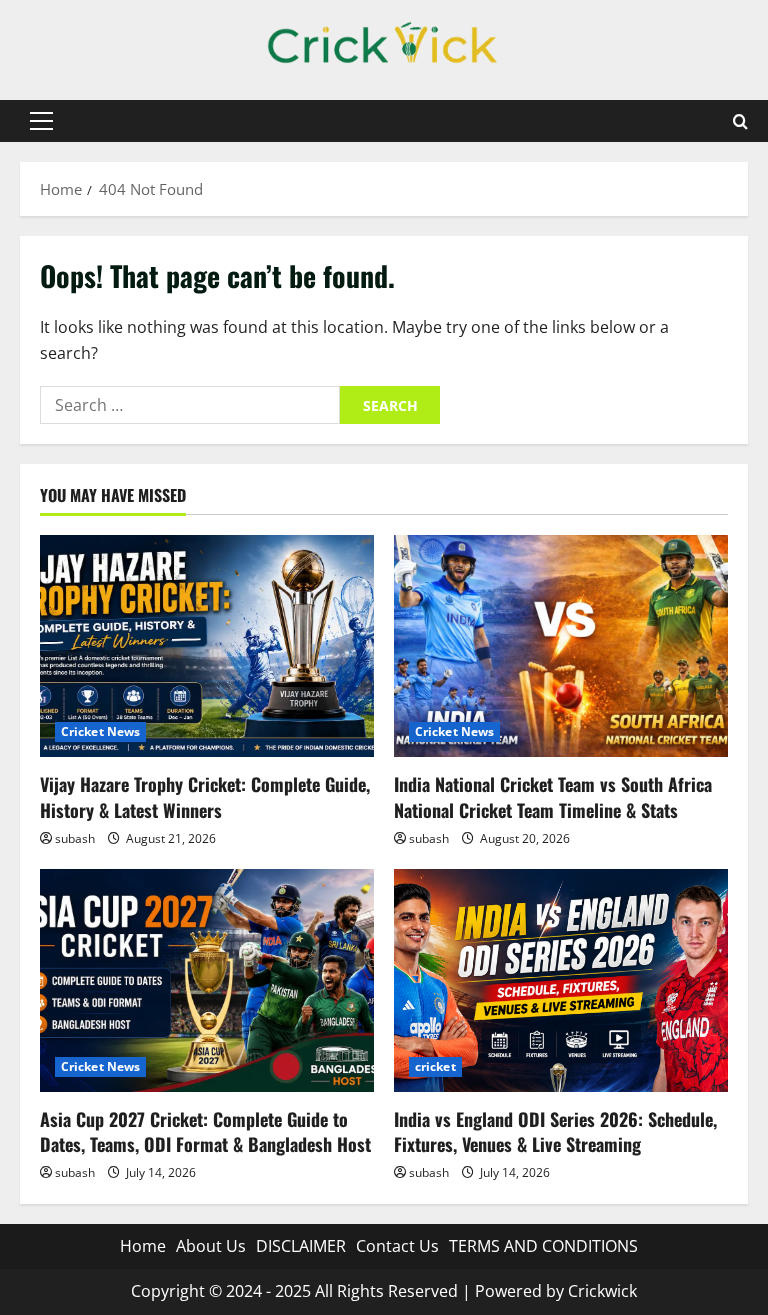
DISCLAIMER (301, 1246)
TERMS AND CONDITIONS (543, 1246)
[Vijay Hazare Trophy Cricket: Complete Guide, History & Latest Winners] (207, 646)
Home (143, 1246)
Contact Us (397, 1246)
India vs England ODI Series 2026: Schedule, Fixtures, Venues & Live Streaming (555, 1131)
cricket (435, 1066)
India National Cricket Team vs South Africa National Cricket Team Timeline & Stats (553, 796)
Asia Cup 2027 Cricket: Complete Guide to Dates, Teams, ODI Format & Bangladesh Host (205, 1131)
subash (75, 838)
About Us (211, 1246)
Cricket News (100, 731)
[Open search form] (740, 121)
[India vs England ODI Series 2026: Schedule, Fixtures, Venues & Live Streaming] (561, 980)
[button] (41, 121)
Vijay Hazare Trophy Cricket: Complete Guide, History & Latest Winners (205, 796)
